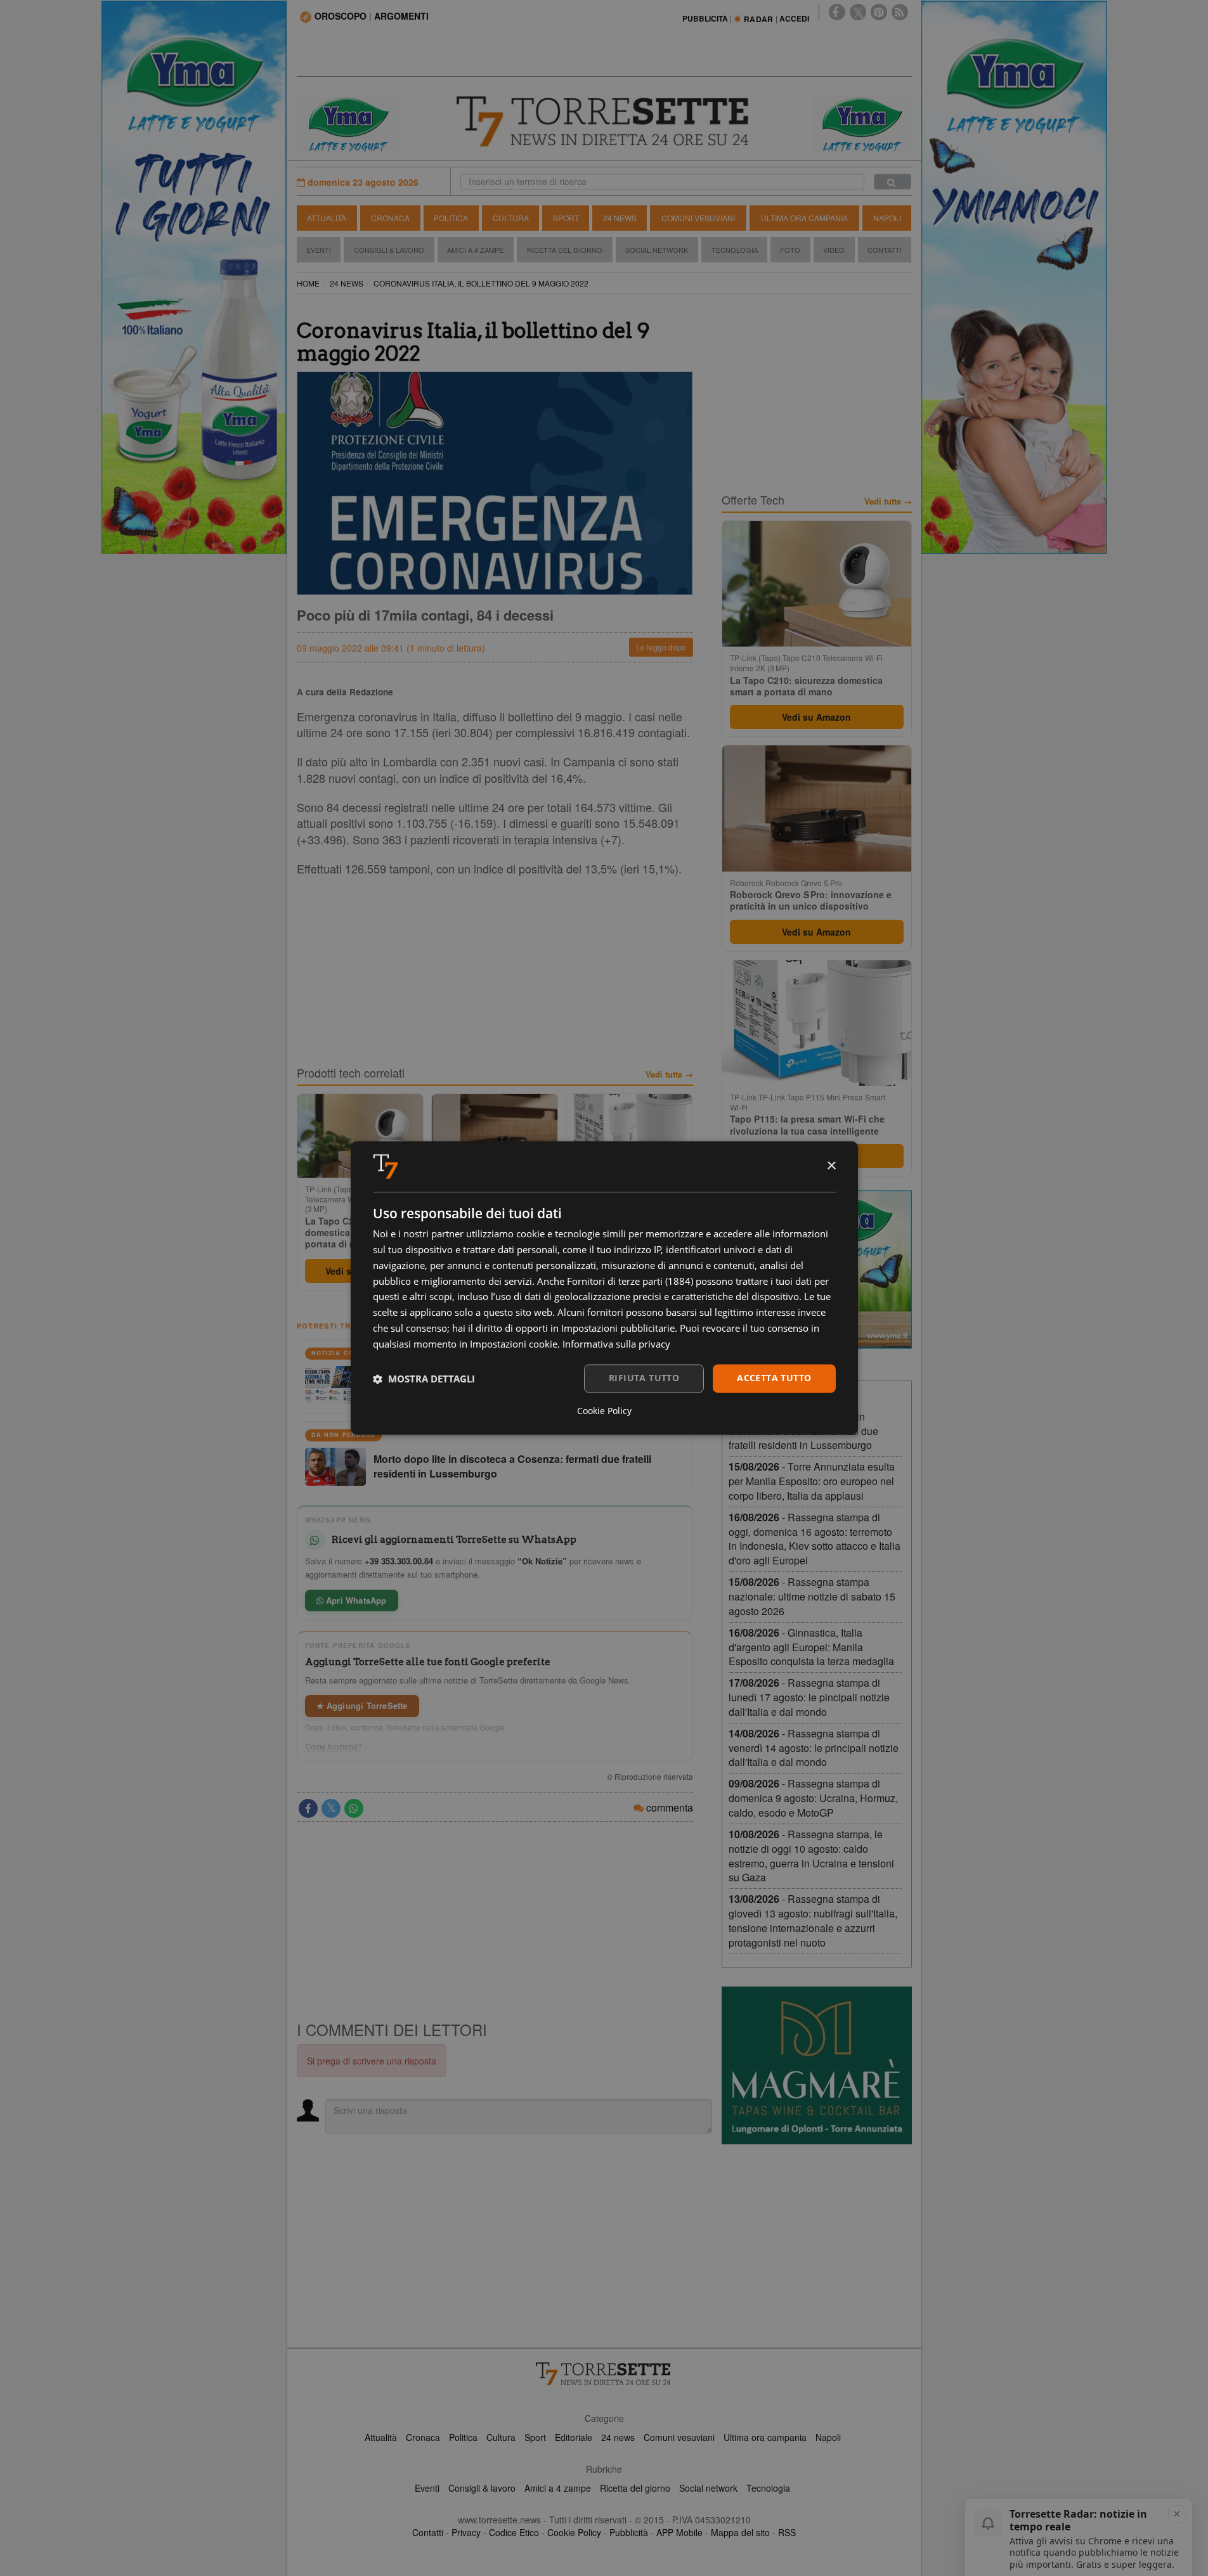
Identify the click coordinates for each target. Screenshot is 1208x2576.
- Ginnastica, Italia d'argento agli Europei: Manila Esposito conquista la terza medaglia (811, 1647)
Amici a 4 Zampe (475, 250)
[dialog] (604, 1288)
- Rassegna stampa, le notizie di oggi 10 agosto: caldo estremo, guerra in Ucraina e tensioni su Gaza (811, 1856)
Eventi (319, 250)
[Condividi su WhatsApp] (354, 1808)
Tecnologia (735, 250)
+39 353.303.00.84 (399, 1561)
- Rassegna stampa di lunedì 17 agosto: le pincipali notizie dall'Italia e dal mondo (809, 1697)
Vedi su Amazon (816, 717)
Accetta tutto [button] (774, 1378)
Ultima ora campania (765, 2437)
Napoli (887, 218)
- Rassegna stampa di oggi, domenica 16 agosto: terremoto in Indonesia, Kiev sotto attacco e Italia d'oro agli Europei (815, 1539)
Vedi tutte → (669, 1074)
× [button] (831, 1166)
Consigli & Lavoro (389, 250)
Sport (566, 218)
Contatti (885, 250)
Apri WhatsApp (355, 1600)
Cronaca (390, 218)
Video (834, 250)
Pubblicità (629, 2532)
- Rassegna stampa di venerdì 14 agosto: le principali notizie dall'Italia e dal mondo (814, 1748)
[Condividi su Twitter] (331, 1808)
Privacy (466, 2532)
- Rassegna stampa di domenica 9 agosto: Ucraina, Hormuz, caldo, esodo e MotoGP (813, 1798)
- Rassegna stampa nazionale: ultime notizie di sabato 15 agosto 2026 (812, 1596)
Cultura (511, 218)
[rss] (900, 12)
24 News (620, 218)
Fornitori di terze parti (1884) (630, 1281)
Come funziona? (334, 1746)
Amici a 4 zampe (558, 2488)
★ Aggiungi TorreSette (362, 1705)
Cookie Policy (574, 2532)
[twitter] (858, 12)
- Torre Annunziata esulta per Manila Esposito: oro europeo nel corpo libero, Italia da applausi (812, 1481)
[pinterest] (879, 12)
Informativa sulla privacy (616, 1344)
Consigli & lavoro (482, 2488)
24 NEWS (347, 283)
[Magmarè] (817, 2065)
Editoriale (574, 2437)
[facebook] (837, 12)
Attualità (327, 218)
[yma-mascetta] (347, 123)
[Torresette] (604, 122)
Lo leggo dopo (661, 647)
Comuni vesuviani (679, 2437)
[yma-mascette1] (861, 123)
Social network (708, 2488)
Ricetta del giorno (565, 250)
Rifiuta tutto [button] (644, 1378)
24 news (618, 2437)
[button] (424, 1379)
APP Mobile (679, 2532)
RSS (787, 2532)
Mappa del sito (740, 2532)
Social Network (657, 250)
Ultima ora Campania (804, 218)
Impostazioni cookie (514, 1344)
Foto (790, 250)
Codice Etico (514, 2532)
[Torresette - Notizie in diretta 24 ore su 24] (604, 2374)
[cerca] (893, 182)
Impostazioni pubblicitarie (618, 1328)
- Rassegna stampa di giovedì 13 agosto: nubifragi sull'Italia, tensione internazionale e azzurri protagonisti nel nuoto (813, 1921)
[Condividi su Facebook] (308, 1808)
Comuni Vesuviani (698, 218)
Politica (451, 218)
